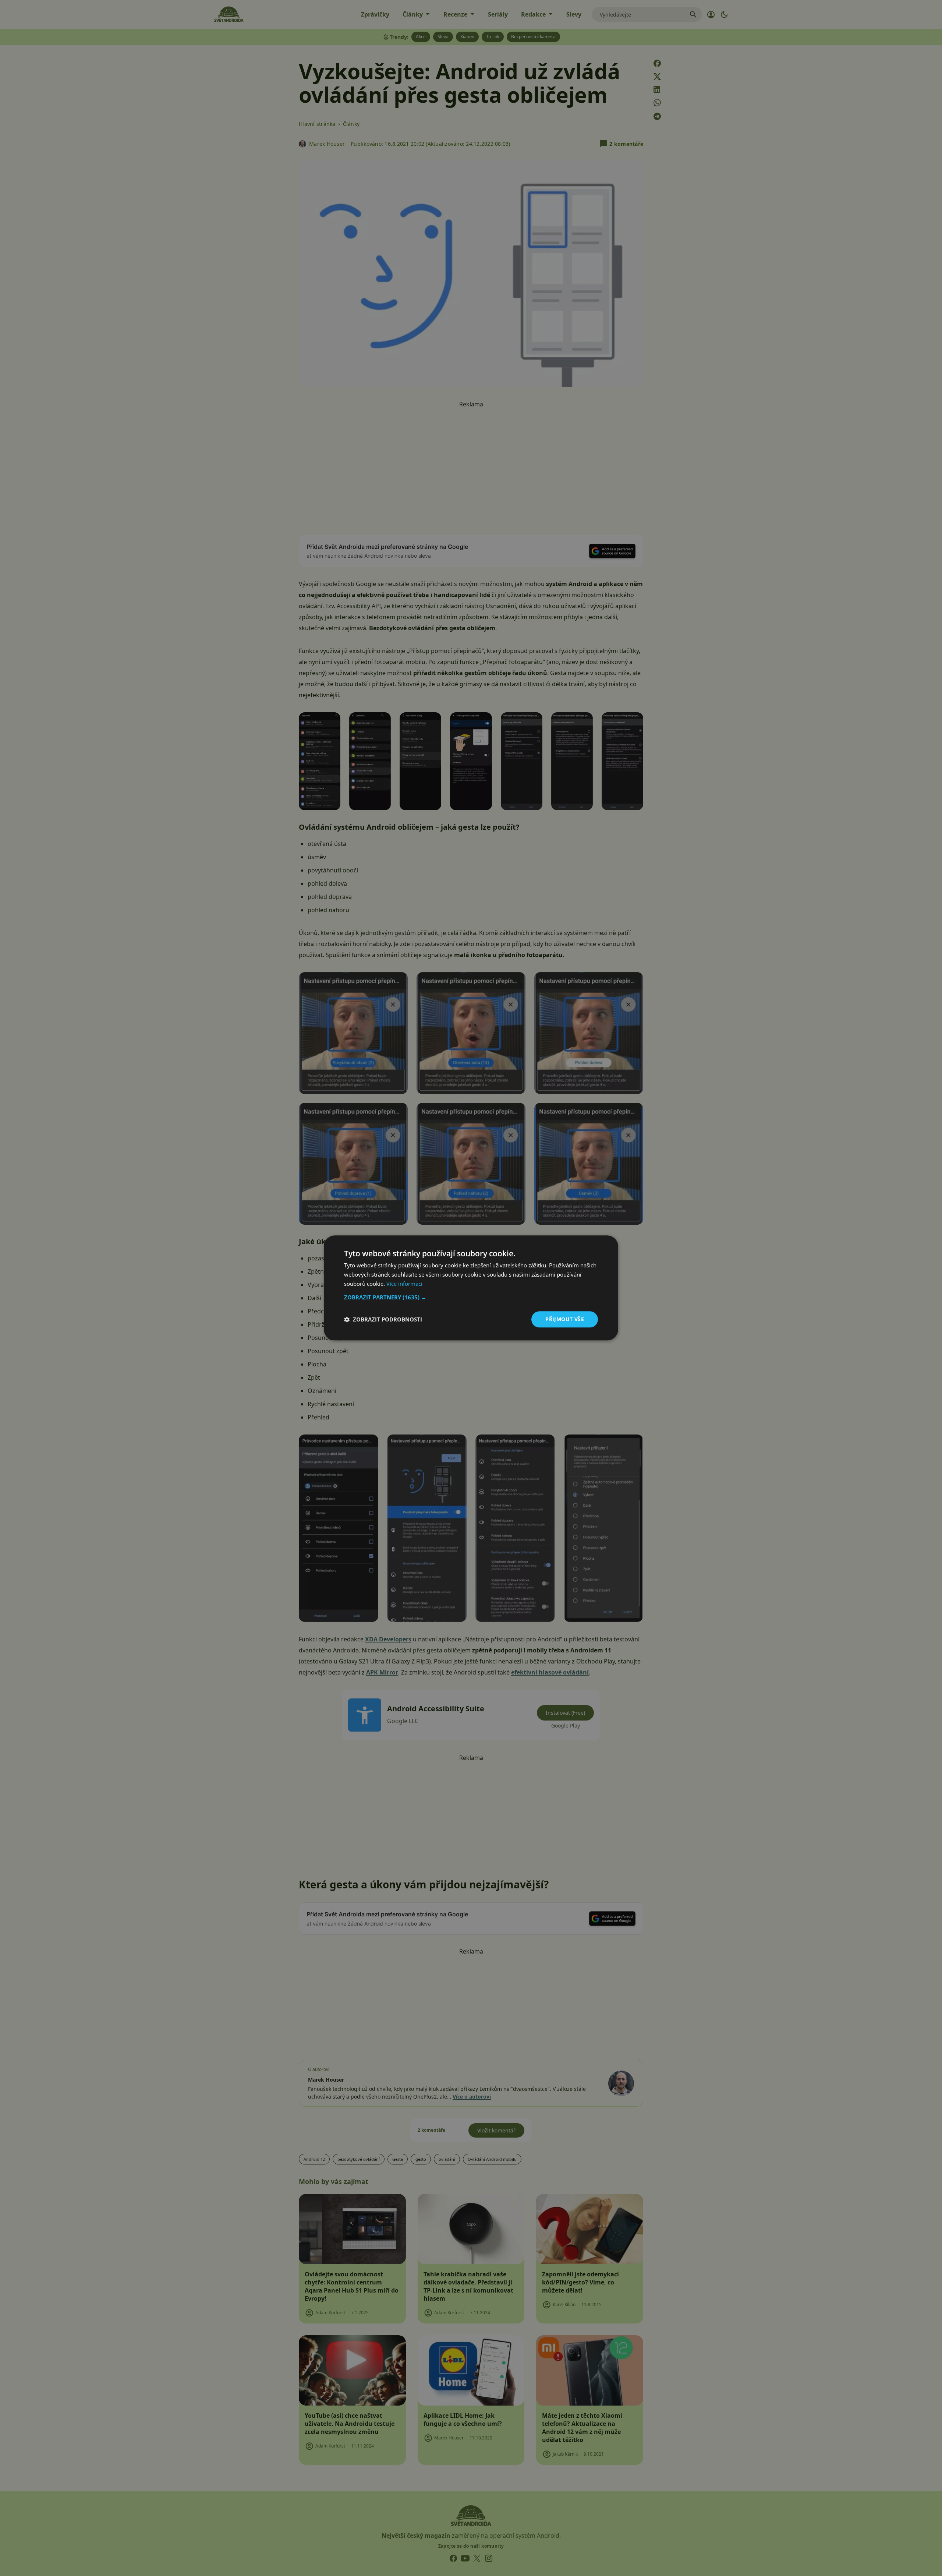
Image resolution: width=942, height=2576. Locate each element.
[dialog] (471, 1288)
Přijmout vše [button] (565, 1319)
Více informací (404, 1284)
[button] (471, 1297)
